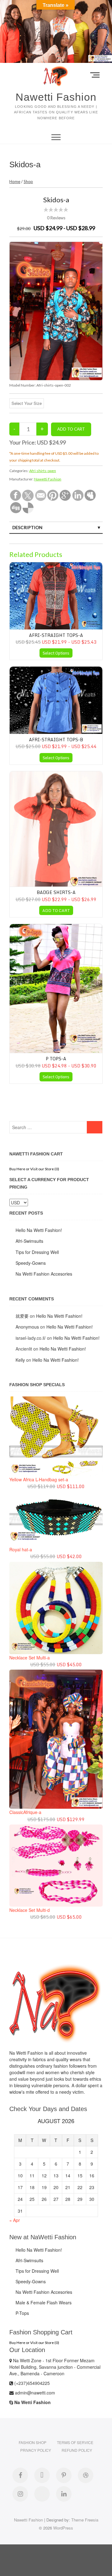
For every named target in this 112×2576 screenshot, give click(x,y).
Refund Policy (77, 2450)
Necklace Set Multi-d (30, 1910)
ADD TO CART (56, 910)
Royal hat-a (21, 1549)
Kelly (20, 1360)
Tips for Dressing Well (37, 1252)
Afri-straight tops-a (56, 635)
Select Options (56, 653)
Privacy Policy (36, 2450)
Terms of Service (75, 2442)
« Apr (15, 2220)
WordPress (63, 2528)
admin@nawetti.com (34, 2393)
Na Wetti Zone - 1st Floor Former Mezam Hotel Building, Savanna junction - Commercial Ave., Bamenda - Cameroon (55, 2367)
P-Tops (22, 2313)
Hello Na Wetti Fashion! (39, 1230)
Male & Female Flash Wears (44, 2302)
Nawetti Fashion (56, 97)
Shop (28, 182)
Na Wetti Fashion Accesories (44, 1274)
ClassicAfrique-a (25, 1812)
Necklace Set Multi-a (30, 1658)
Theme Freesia (85, 2520)
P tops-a (56, 1059)
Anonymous (27, 1327)
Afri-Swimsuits (29, 1241)
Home (15, 182)
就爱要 (22, 1316)
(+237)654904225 (31, 2383)
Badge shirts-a (56, 892)
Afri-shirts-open (43, 471)
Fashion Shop (33, 2442)
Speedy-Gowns (31, 1263)
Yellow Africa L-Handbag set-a (39, 1479)
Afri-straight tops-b (56, 740)
